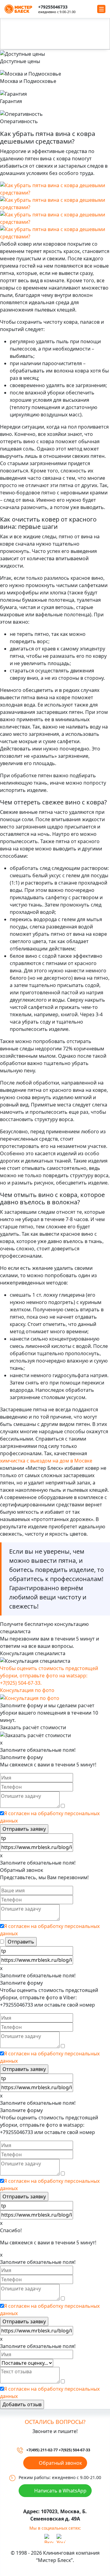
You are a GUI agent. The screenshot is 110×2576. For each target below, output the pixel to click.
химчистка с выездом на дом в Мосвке (46, 1461)
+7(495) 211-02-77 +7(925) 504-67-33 (58, 2450)
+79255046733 (53, 7)
